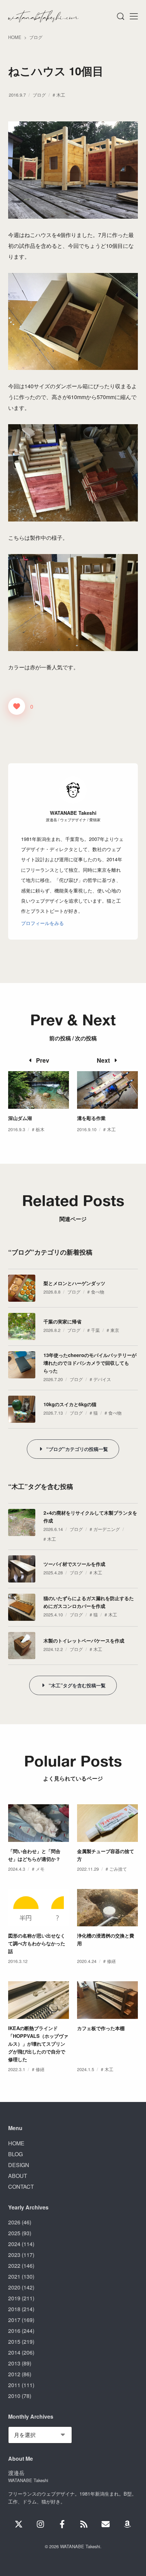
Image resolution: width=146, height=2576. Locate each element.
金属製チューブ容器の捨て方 (106, 1855)
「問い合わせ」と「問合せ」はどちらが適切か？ (34, 1855)
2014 (14, 2352)
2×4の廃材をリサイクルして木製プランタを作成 (90, 1517)
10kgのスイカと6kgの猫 (70, 1404)
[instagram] (40, 2524)
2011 (14, 2385)
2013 (14, 2363)
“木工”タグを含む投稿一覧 (77, 1685)
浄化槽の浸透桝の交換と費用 (106, 1939)
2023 (14, 2255)
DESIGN (19, 2165)
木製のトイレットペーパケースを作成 (84, 1640)
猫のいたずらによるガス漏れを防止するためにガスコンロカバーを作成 (89, 1602)
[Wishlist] (127, 2524)
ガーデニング (107, 1529)
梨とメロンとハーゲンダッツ (74, 1283)
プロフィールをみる (42, 923)
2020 (14, 2287)
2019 (14, 2298)
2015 (14, 2342)
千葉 (95, 1330)
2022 (14, 2266)
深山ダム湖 (20, 1118)
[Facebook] (62, 2524)
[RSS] (84, 2524)
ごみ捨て (118, 1869)
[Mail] (106, 2524)
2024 (14, 2244)
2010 (14, 2396)
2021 (14, 2276)
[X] (19, 2524)
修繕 (111, 1961)
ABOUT (18, 2176)
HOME (16, 2143)
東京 (115, 1330)
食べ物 (98, 1292)
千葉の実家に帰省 (62, 1321)
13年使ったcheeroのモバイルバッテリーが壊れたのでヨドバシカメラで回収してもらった (90, 1363)
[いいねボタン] (17, 706)
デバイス (102, 1379)
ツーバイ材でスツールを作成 (74, 1564)
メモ (40, 1869)
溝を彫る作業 (91, 1118)
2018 (14, 2309)
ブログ (39, 95)
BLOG (15, 2154)
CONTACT (21, 2187)
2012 (14, 2374)
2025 (14, 2233)
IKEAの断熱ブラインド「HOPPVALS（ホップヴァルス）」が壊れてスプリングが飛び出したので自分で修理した (38, 2044)
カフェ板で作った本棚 (101, 2028)
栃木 (40, 1129)
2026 (14, 2222)
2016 (14, 2331)
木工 (61, 95)
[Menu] (120, 16)
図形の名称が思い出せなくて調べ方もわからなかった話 (37, 1943)
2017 (14, 2320)
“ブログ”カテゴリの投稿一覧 (77, 1449)
